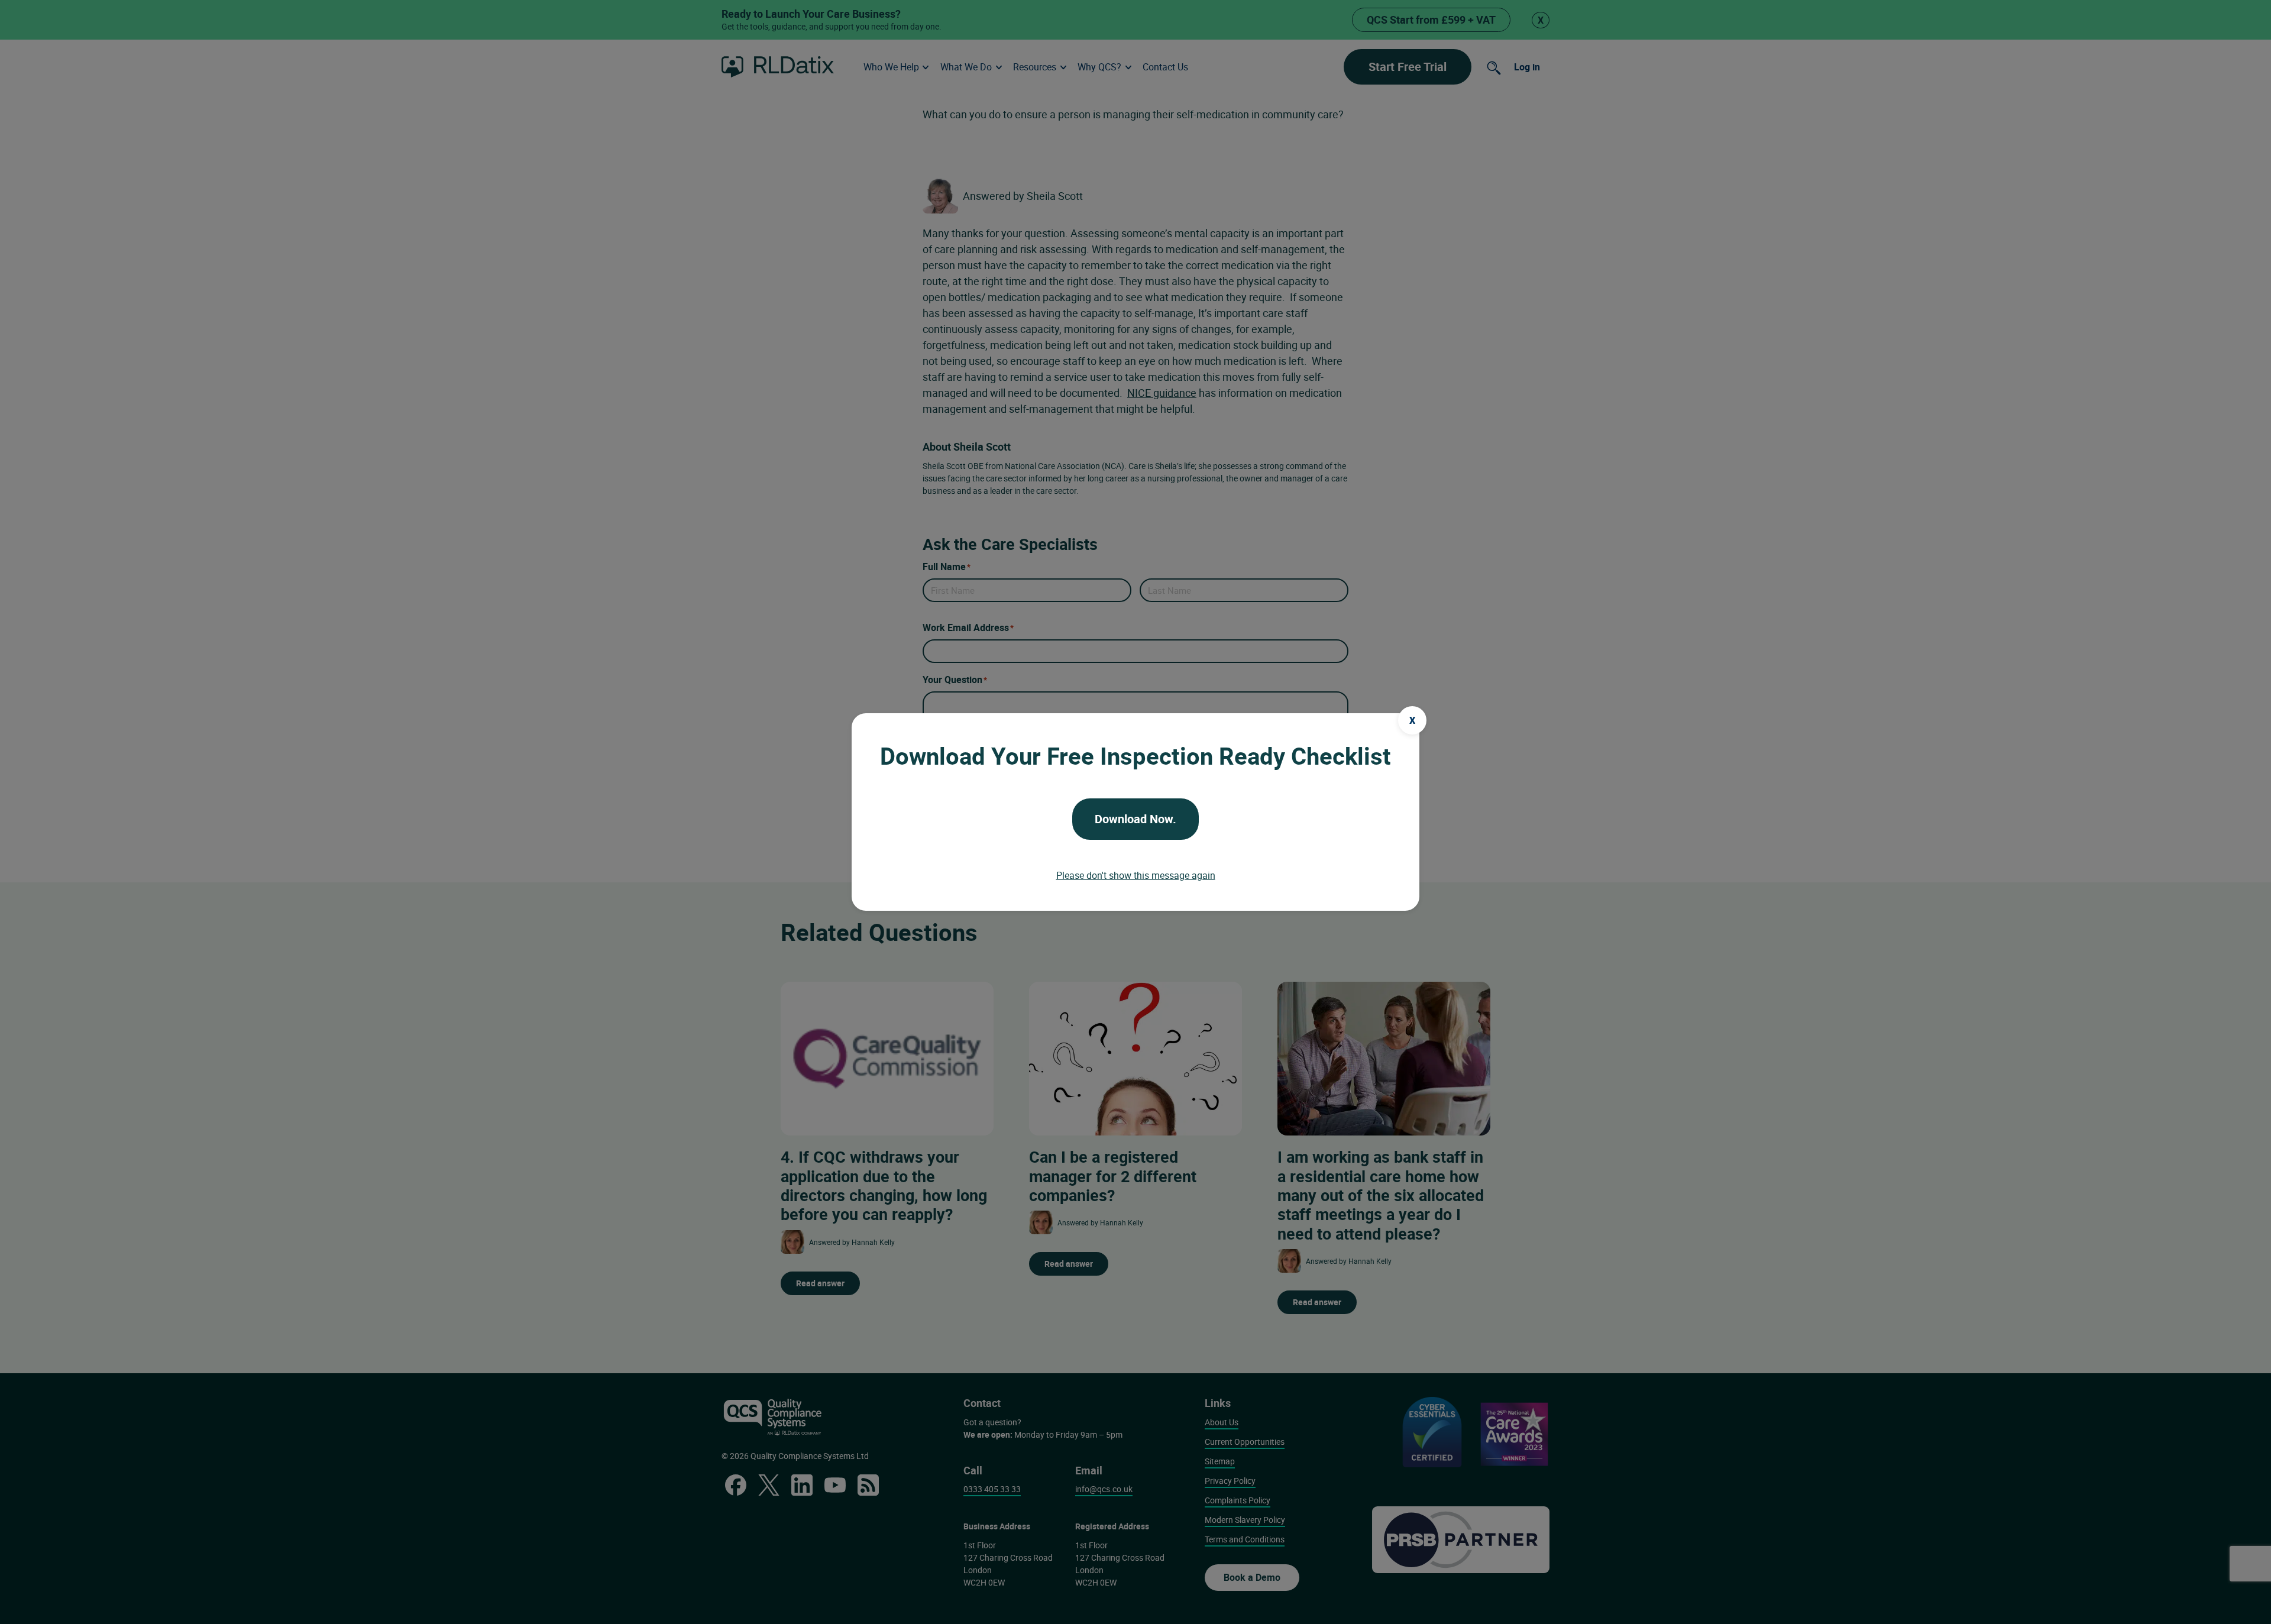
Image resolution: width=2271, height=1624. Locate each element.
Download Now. (1135, 819)
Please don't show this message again (1136, 875)
